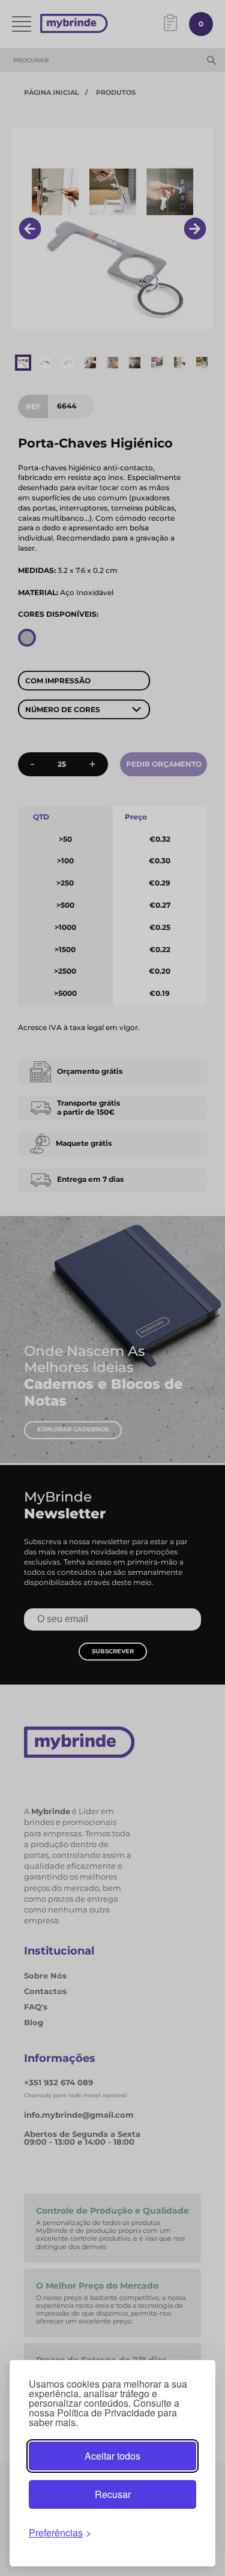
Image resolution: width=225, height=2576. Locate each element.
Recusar (113, 2494)
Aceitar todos (112, 2456)
